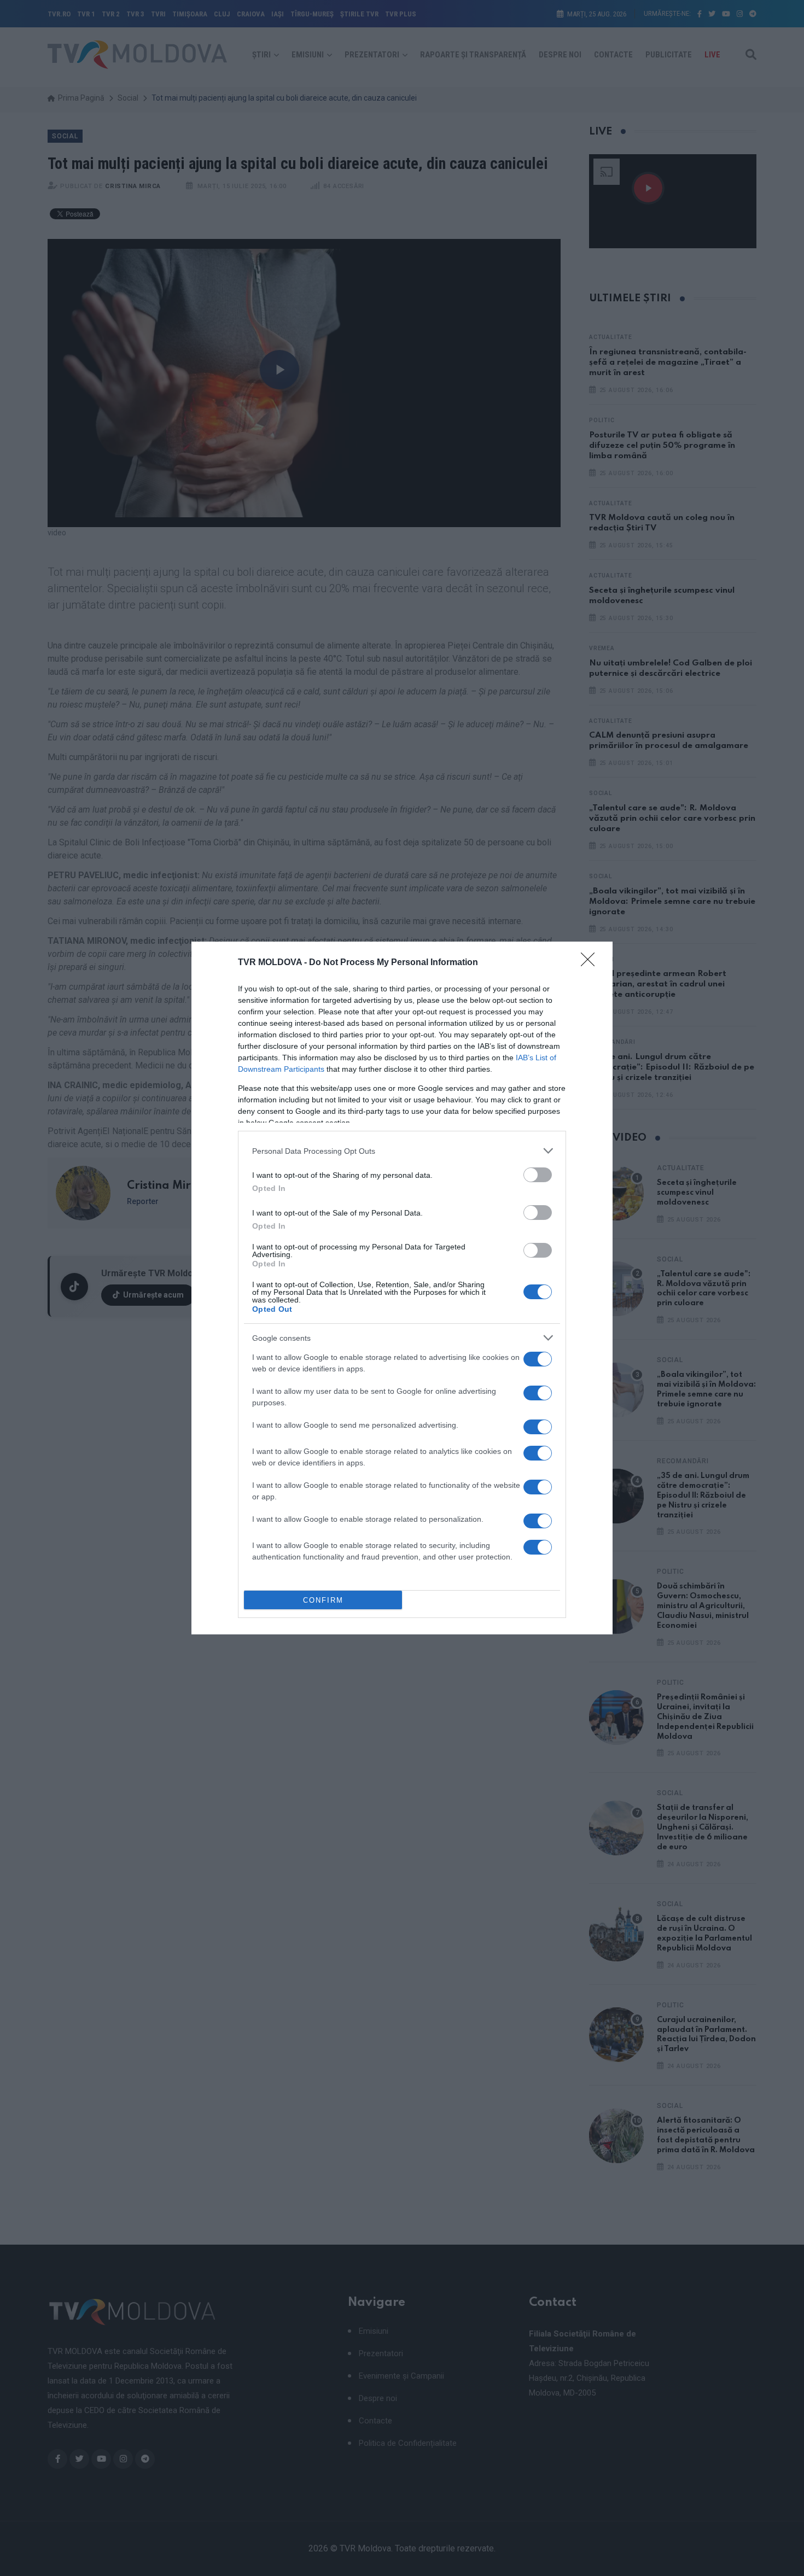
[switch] (538, 1175)
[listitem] (402, 1151)
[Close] (591, 963)
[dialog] (402, 1288)
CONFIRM (323, 1600)
